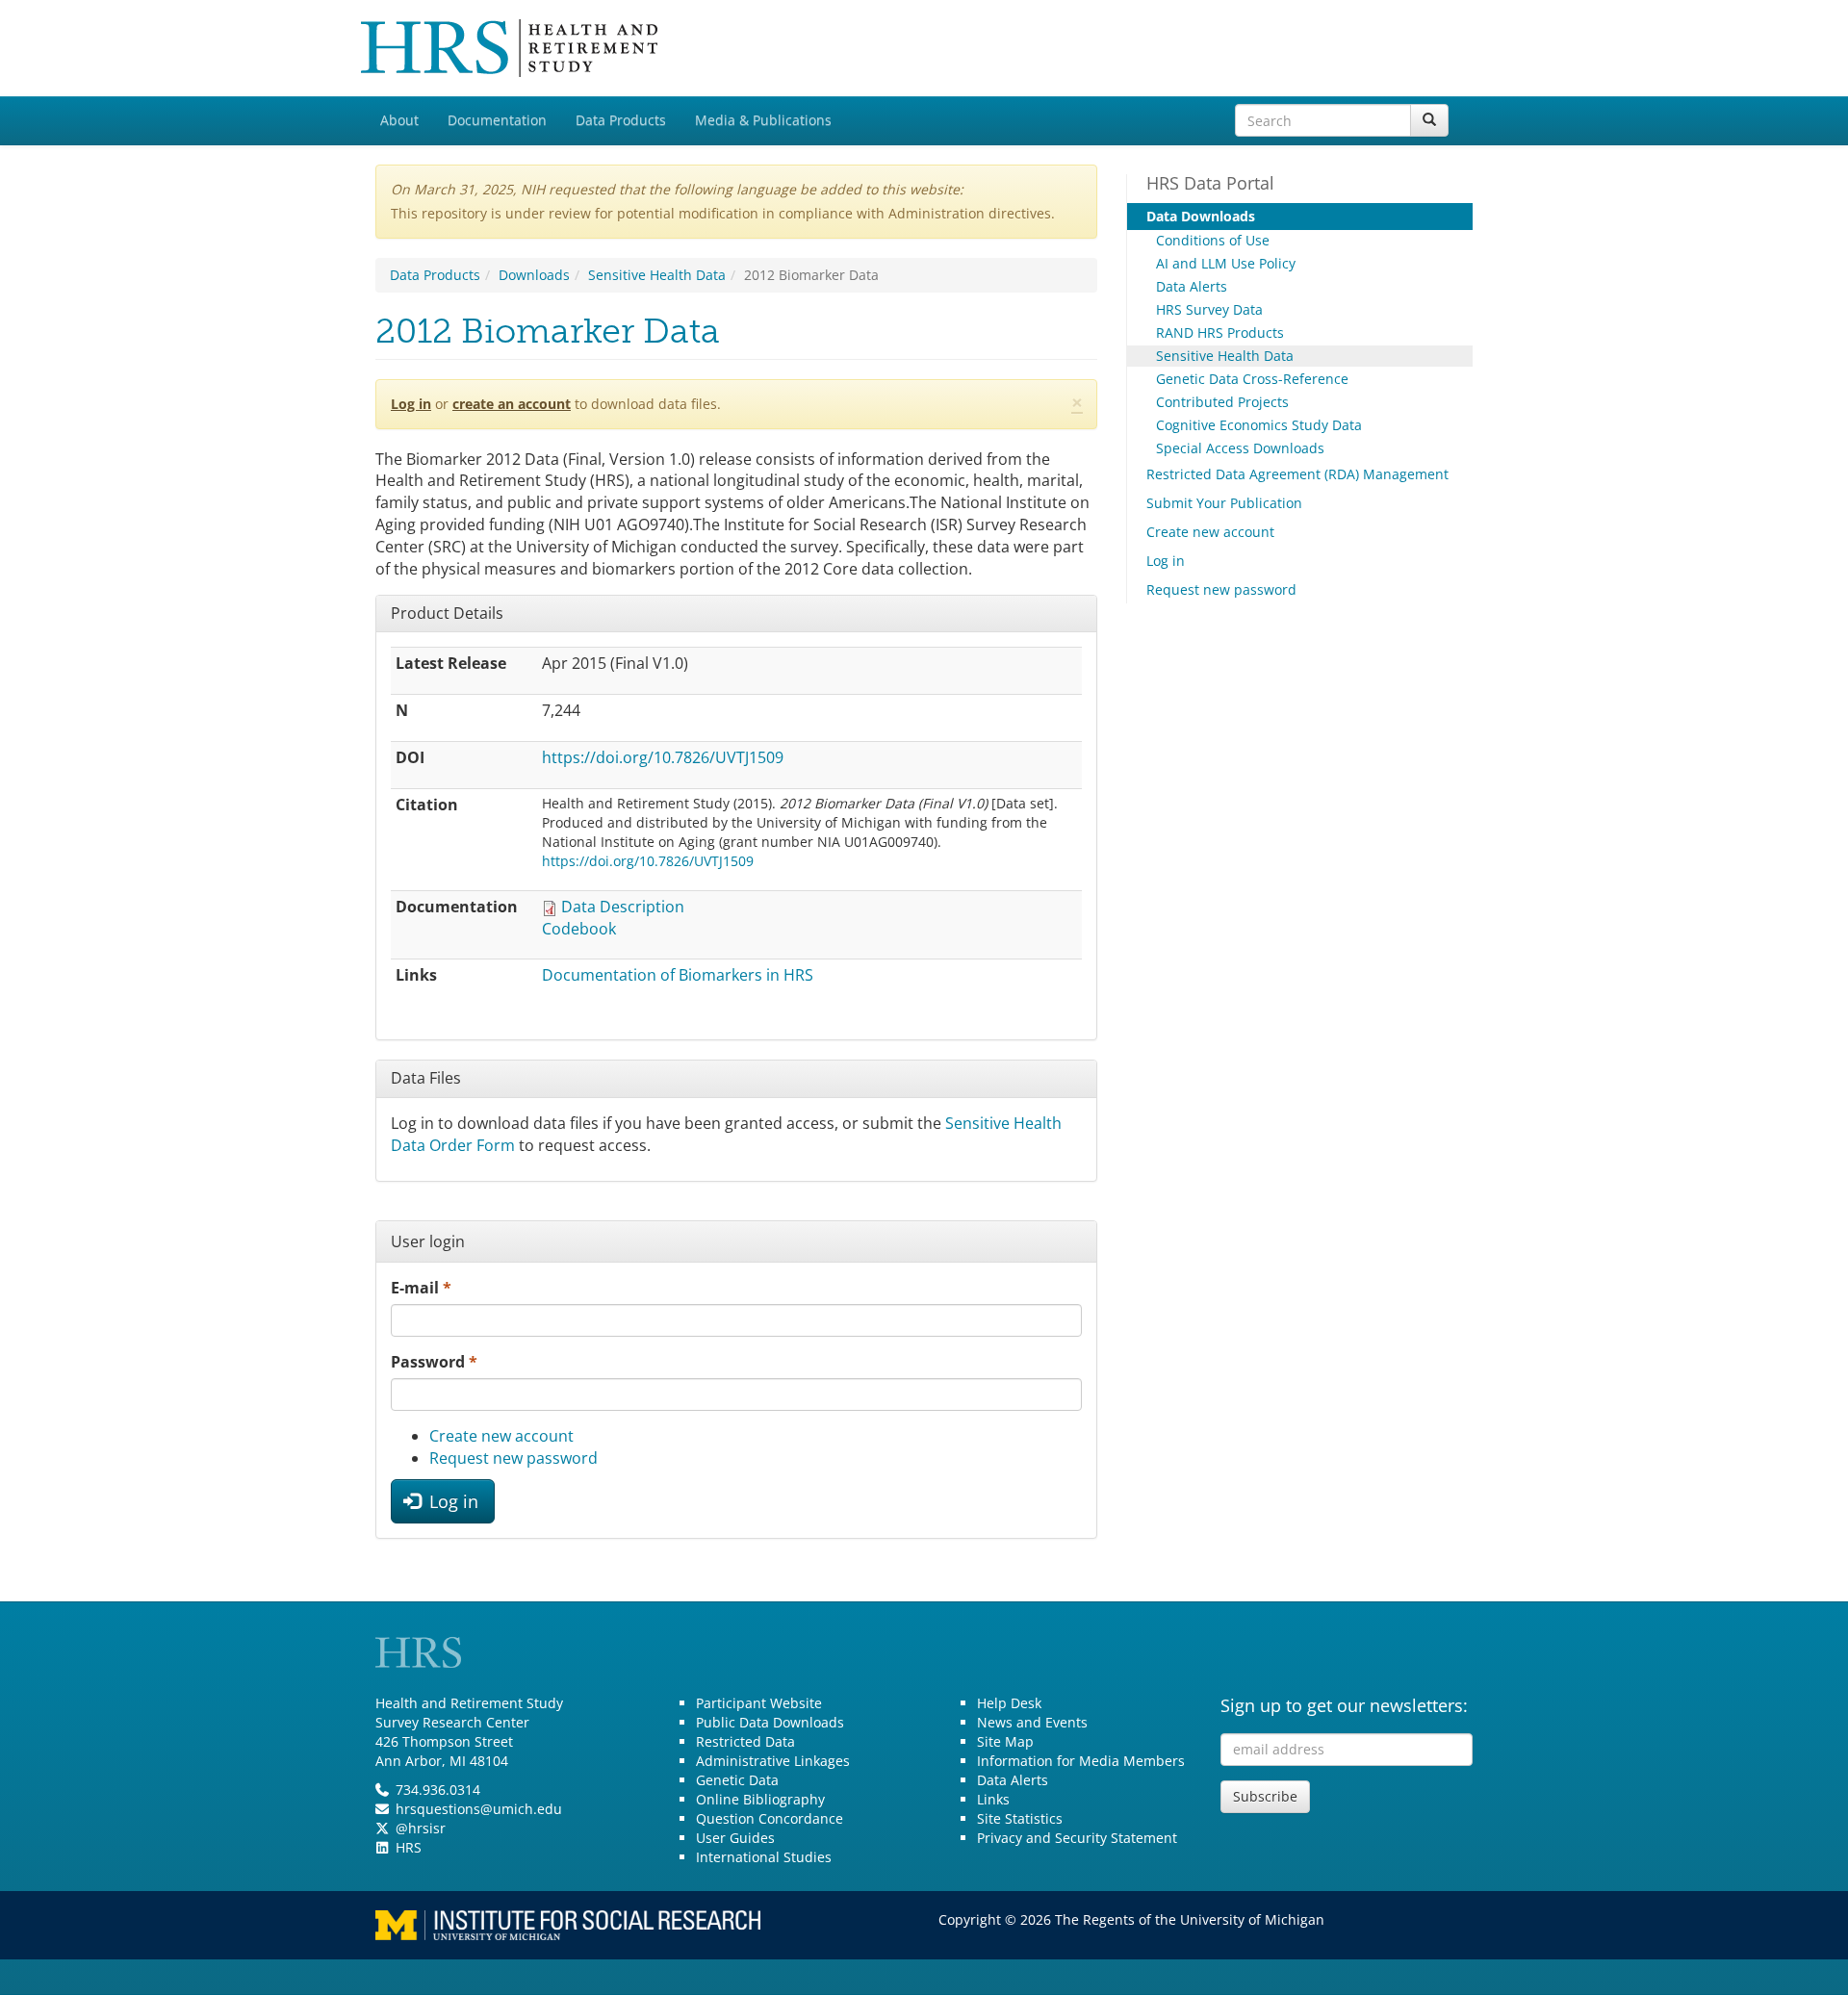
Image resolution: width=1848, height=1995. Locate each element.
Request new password (513, 1458)
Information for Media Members (1081, 1761)
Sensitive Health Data (657, 275)
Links (993, 1799)
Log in (411, 404)
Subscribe (1265, 1796)
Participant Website (759, 1703)
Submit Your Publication (1224, 503)
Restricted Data (745, 1741)
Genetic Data (737, 1780)
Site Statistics (1020, 1818)
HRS (409, 1847)
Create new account (501, 1436)
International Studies (764, 1857)
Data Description (623, 907)
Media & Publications (763, 120)
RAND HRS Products (1220, 332)
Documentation (497, 120)
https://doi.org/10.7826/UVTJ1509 (663, 757)
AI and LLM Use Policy (1226, 263)
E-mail (421, 1288)
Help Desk (1009, 1703)
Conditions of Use (1213, 240)
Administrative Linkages (773, 1761)
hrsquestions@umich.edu (479, 1809)
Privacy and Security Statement (1077, 1838)
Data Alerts (1192, 286)
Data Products (621, 120)
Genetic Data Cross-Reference (1252, 379)
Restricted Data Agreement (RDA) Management (1297, 474)
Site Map (1005, 1741)
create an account (512, 404)
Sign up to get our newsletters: (1344, 1705)
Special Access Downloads (1240, 448)
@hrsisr (421, 1828)
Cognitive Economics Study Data (1259, 425)
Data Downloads (1201, 216)
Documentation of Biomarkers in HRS (678, 975)
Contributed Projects (1222, 402)
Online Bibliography (760, 1799)
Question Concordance (770, 1818)
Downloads (534, 275)
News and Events (1032, 1722)
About (399, 120)
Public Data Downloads (770, 1722)
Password (434, 1362)
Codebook (579, 929)
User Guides (735, 1838)
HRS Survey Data (1209, 309)
